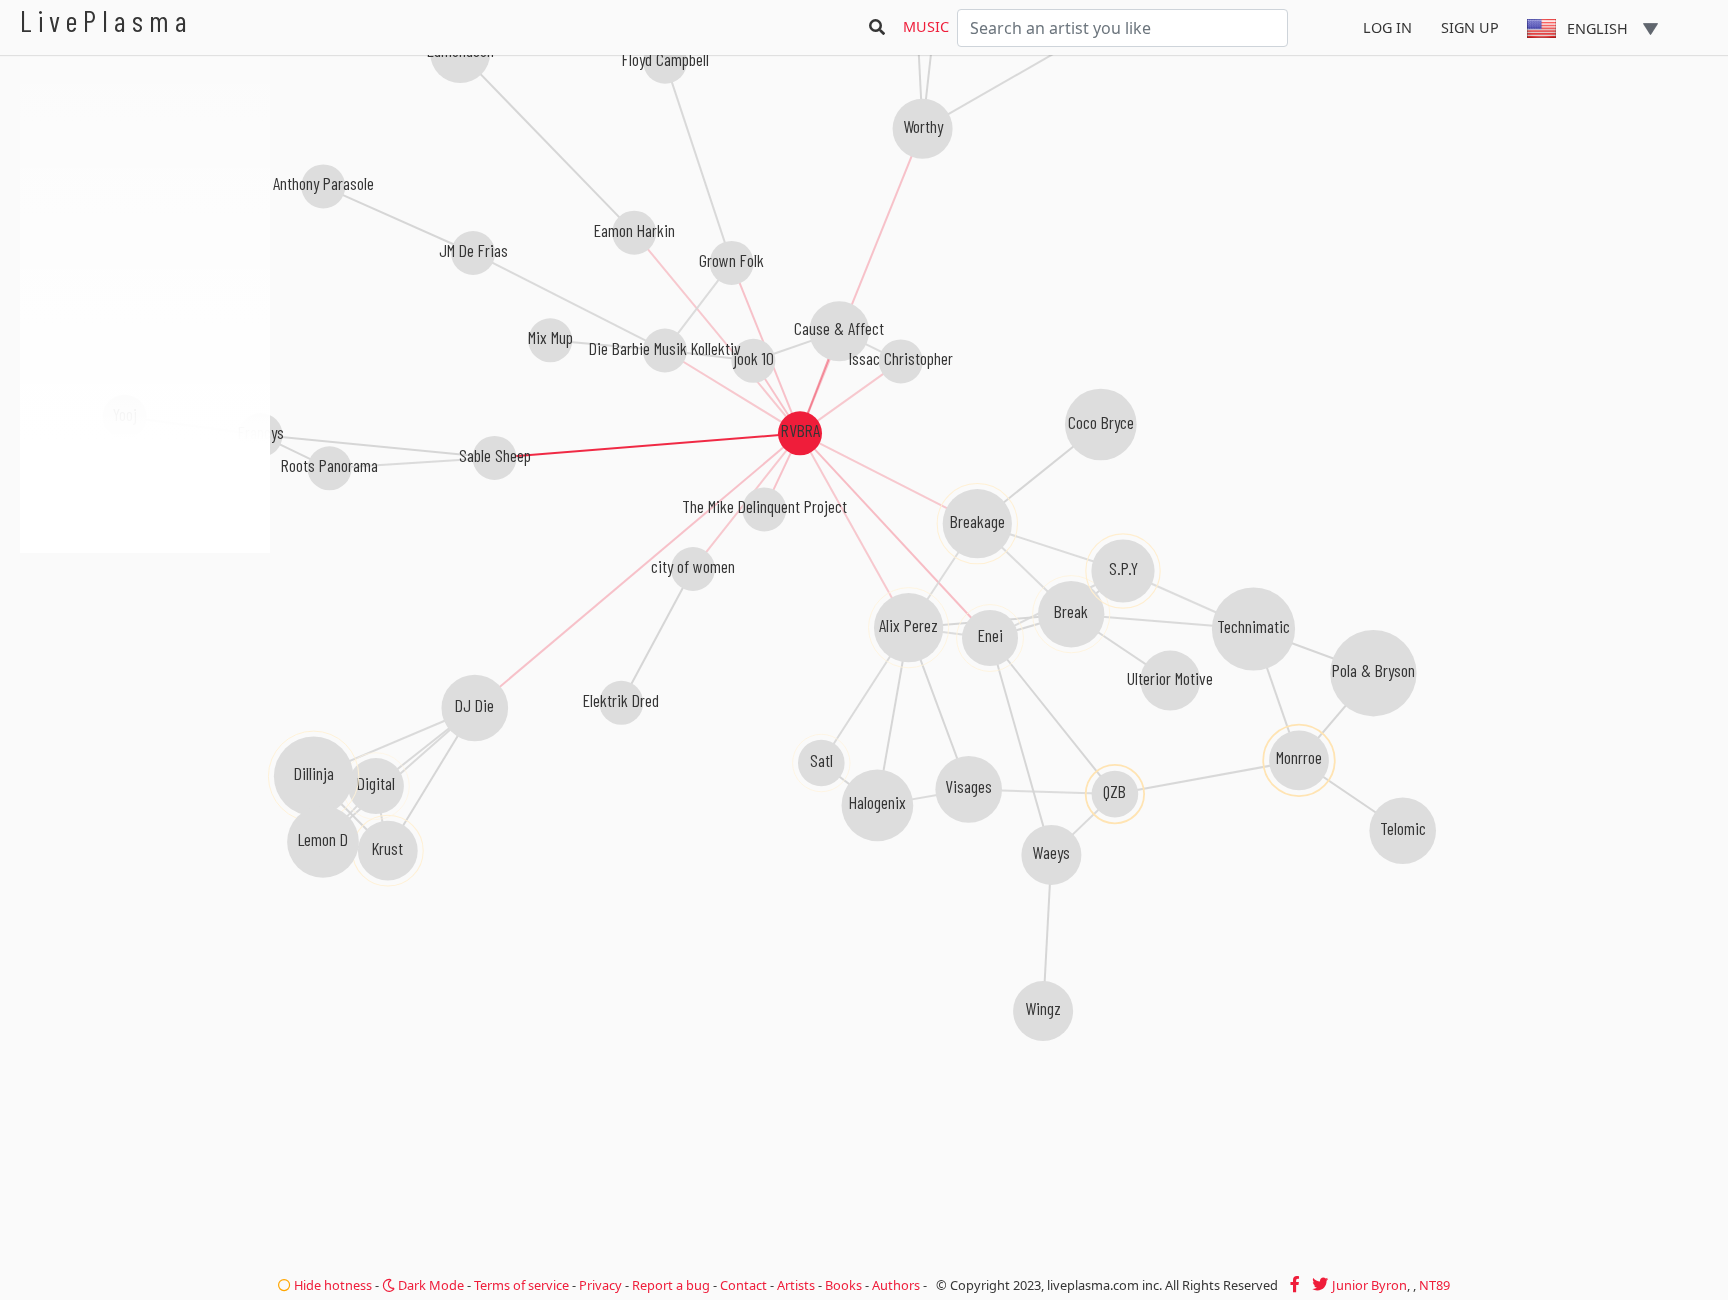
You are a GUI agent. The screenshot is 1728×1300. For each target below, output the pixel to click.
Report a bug (671, 1285)
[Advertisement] (145, 660)
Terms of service (521, 1285)
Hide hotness (331, 1285)
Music (926, 26)
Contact (743, 1285)
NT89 (1434, 1285)
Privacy (600, 1285)
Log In (1387, 27)
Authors (896, 1285)
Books (843, 1285)
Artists (796, 1285)
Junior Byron (1369, 1285)
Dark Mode (429, 1285)
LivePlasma (106, 20)
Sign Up (1470, 27)
